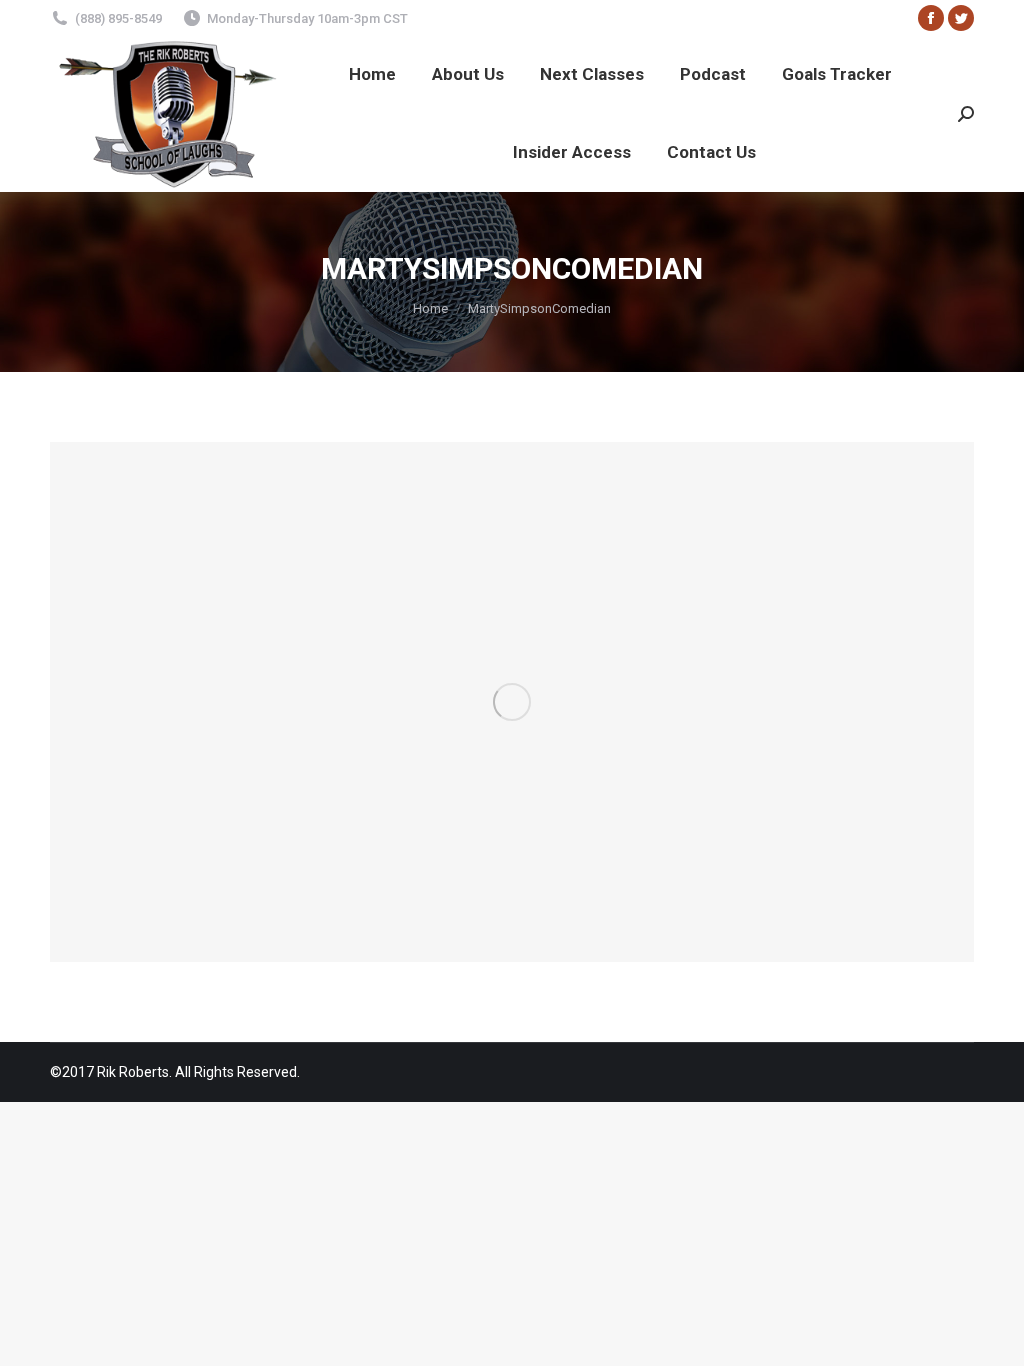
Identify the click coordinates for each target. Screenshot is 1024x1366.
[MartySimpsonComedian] (512, 702)
